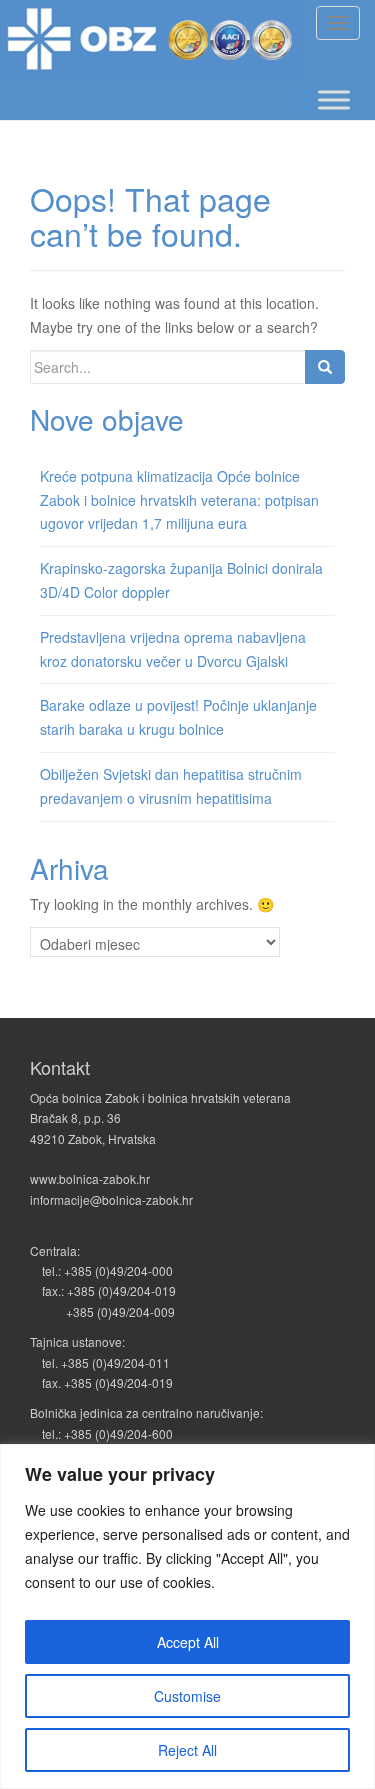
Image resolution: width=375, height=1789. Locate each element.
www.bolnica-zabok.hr (90, 1178)
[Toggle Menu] (334, 99)
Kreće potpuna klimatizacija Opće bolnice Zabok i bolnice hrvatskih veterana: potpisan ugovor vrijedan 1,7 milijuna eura (179, 500)
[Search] (325, 367)
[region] (187, 1616)
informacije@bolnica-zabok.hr (111, 1199)
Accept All (188, 1642)
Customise (187, 1696)
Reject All (187, 1750)
